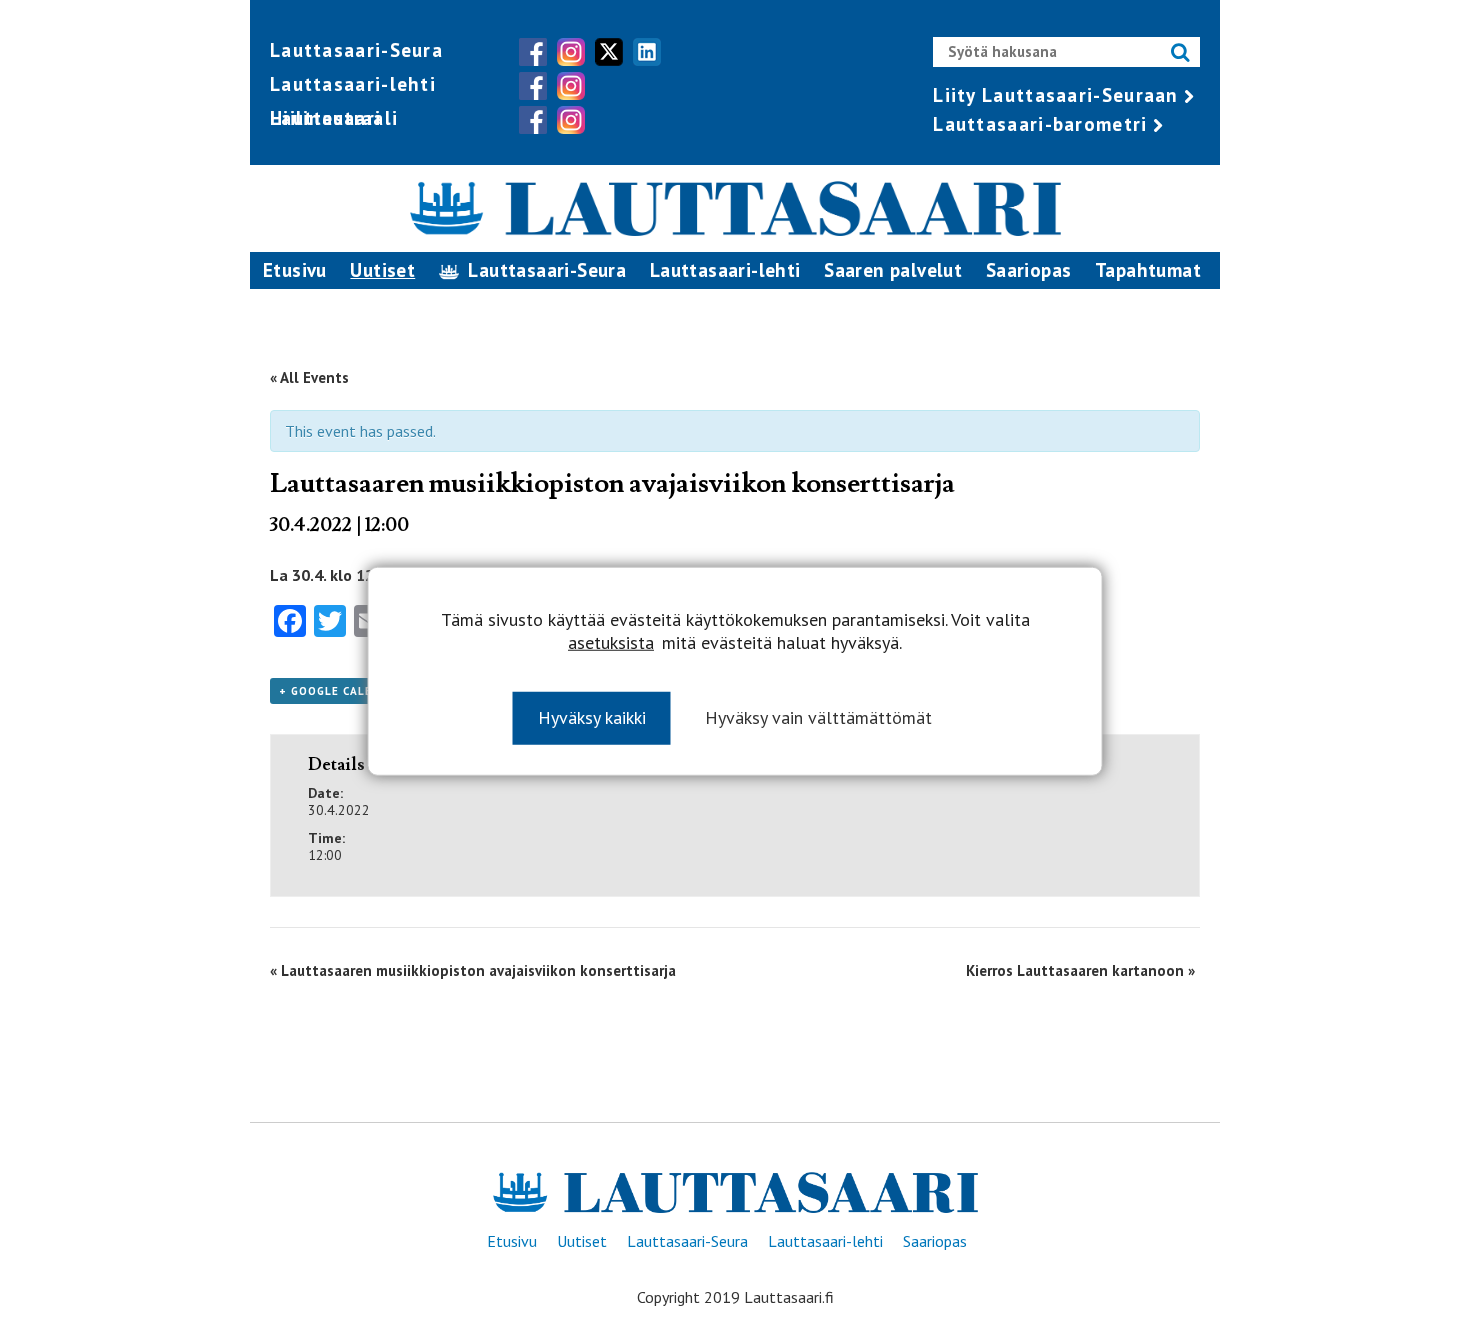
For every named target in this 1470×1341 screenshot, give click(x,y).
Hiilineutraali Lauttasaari (334, 118)
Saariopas (1029, 270)
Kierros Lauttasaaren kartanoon (1080, 970)
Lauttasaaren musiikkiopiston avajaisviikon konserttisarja (473, 970)
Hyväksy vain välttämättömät (818, 716)
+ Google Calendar (342, 691)
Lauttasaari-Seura (356, 50)
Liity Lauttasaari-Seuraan (1056, 95)
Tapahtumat (1148, 270)
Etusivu (295, 270)
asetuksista (611, 642)
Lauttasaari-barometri (1040, 124)
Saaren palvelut (893, 270)
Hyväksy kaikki (592, 716)
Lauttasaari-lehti (353, 84)
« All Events (309, 377)
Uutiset (382, 270)
